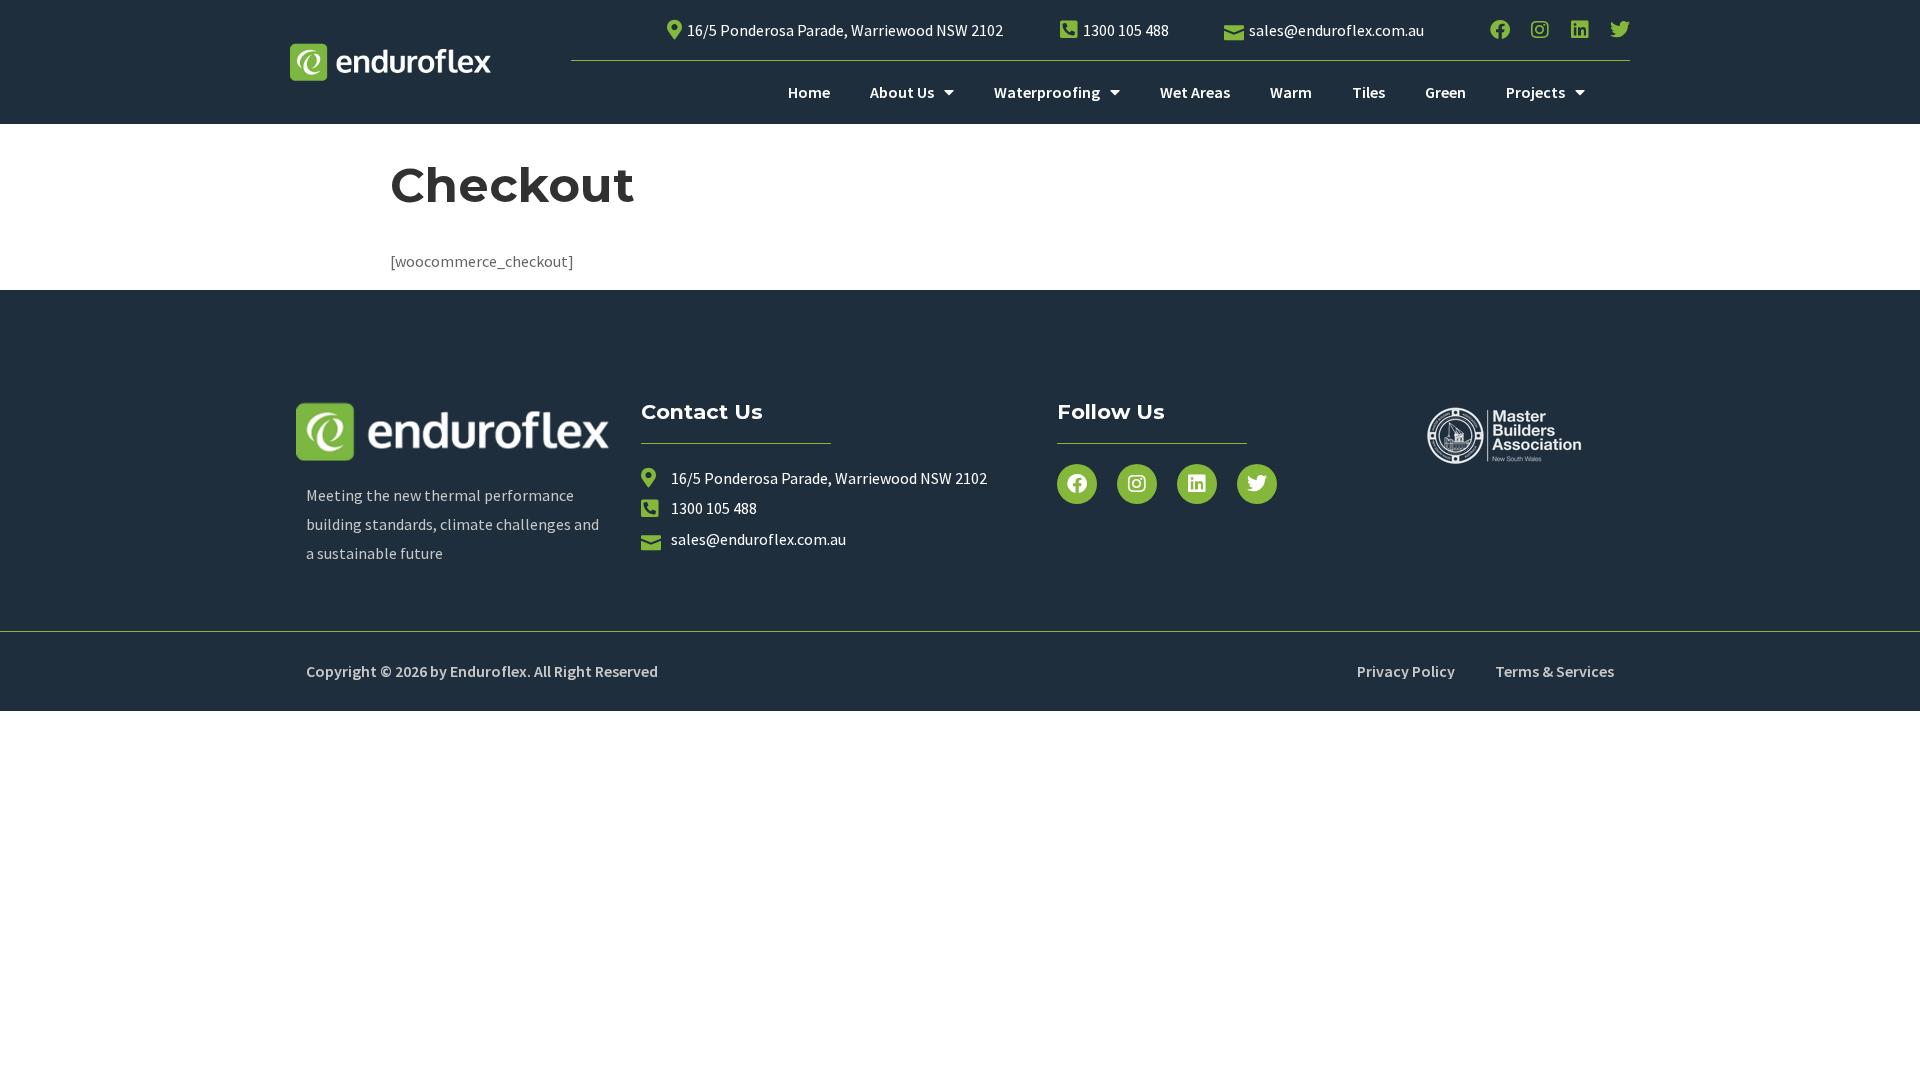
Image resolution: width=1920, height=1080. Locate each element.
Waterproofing (1047, 92)
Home (809, 92)
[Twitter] (1620, 30)
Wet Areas (1195, 92)
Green (1445, 92)
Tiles (1368, 92)
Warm (1291, 92)
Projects (1535, 92)
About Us (902, 92)
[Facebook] (1500, 30)
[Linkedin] (1580, 30)
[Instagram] (1540, 30)
